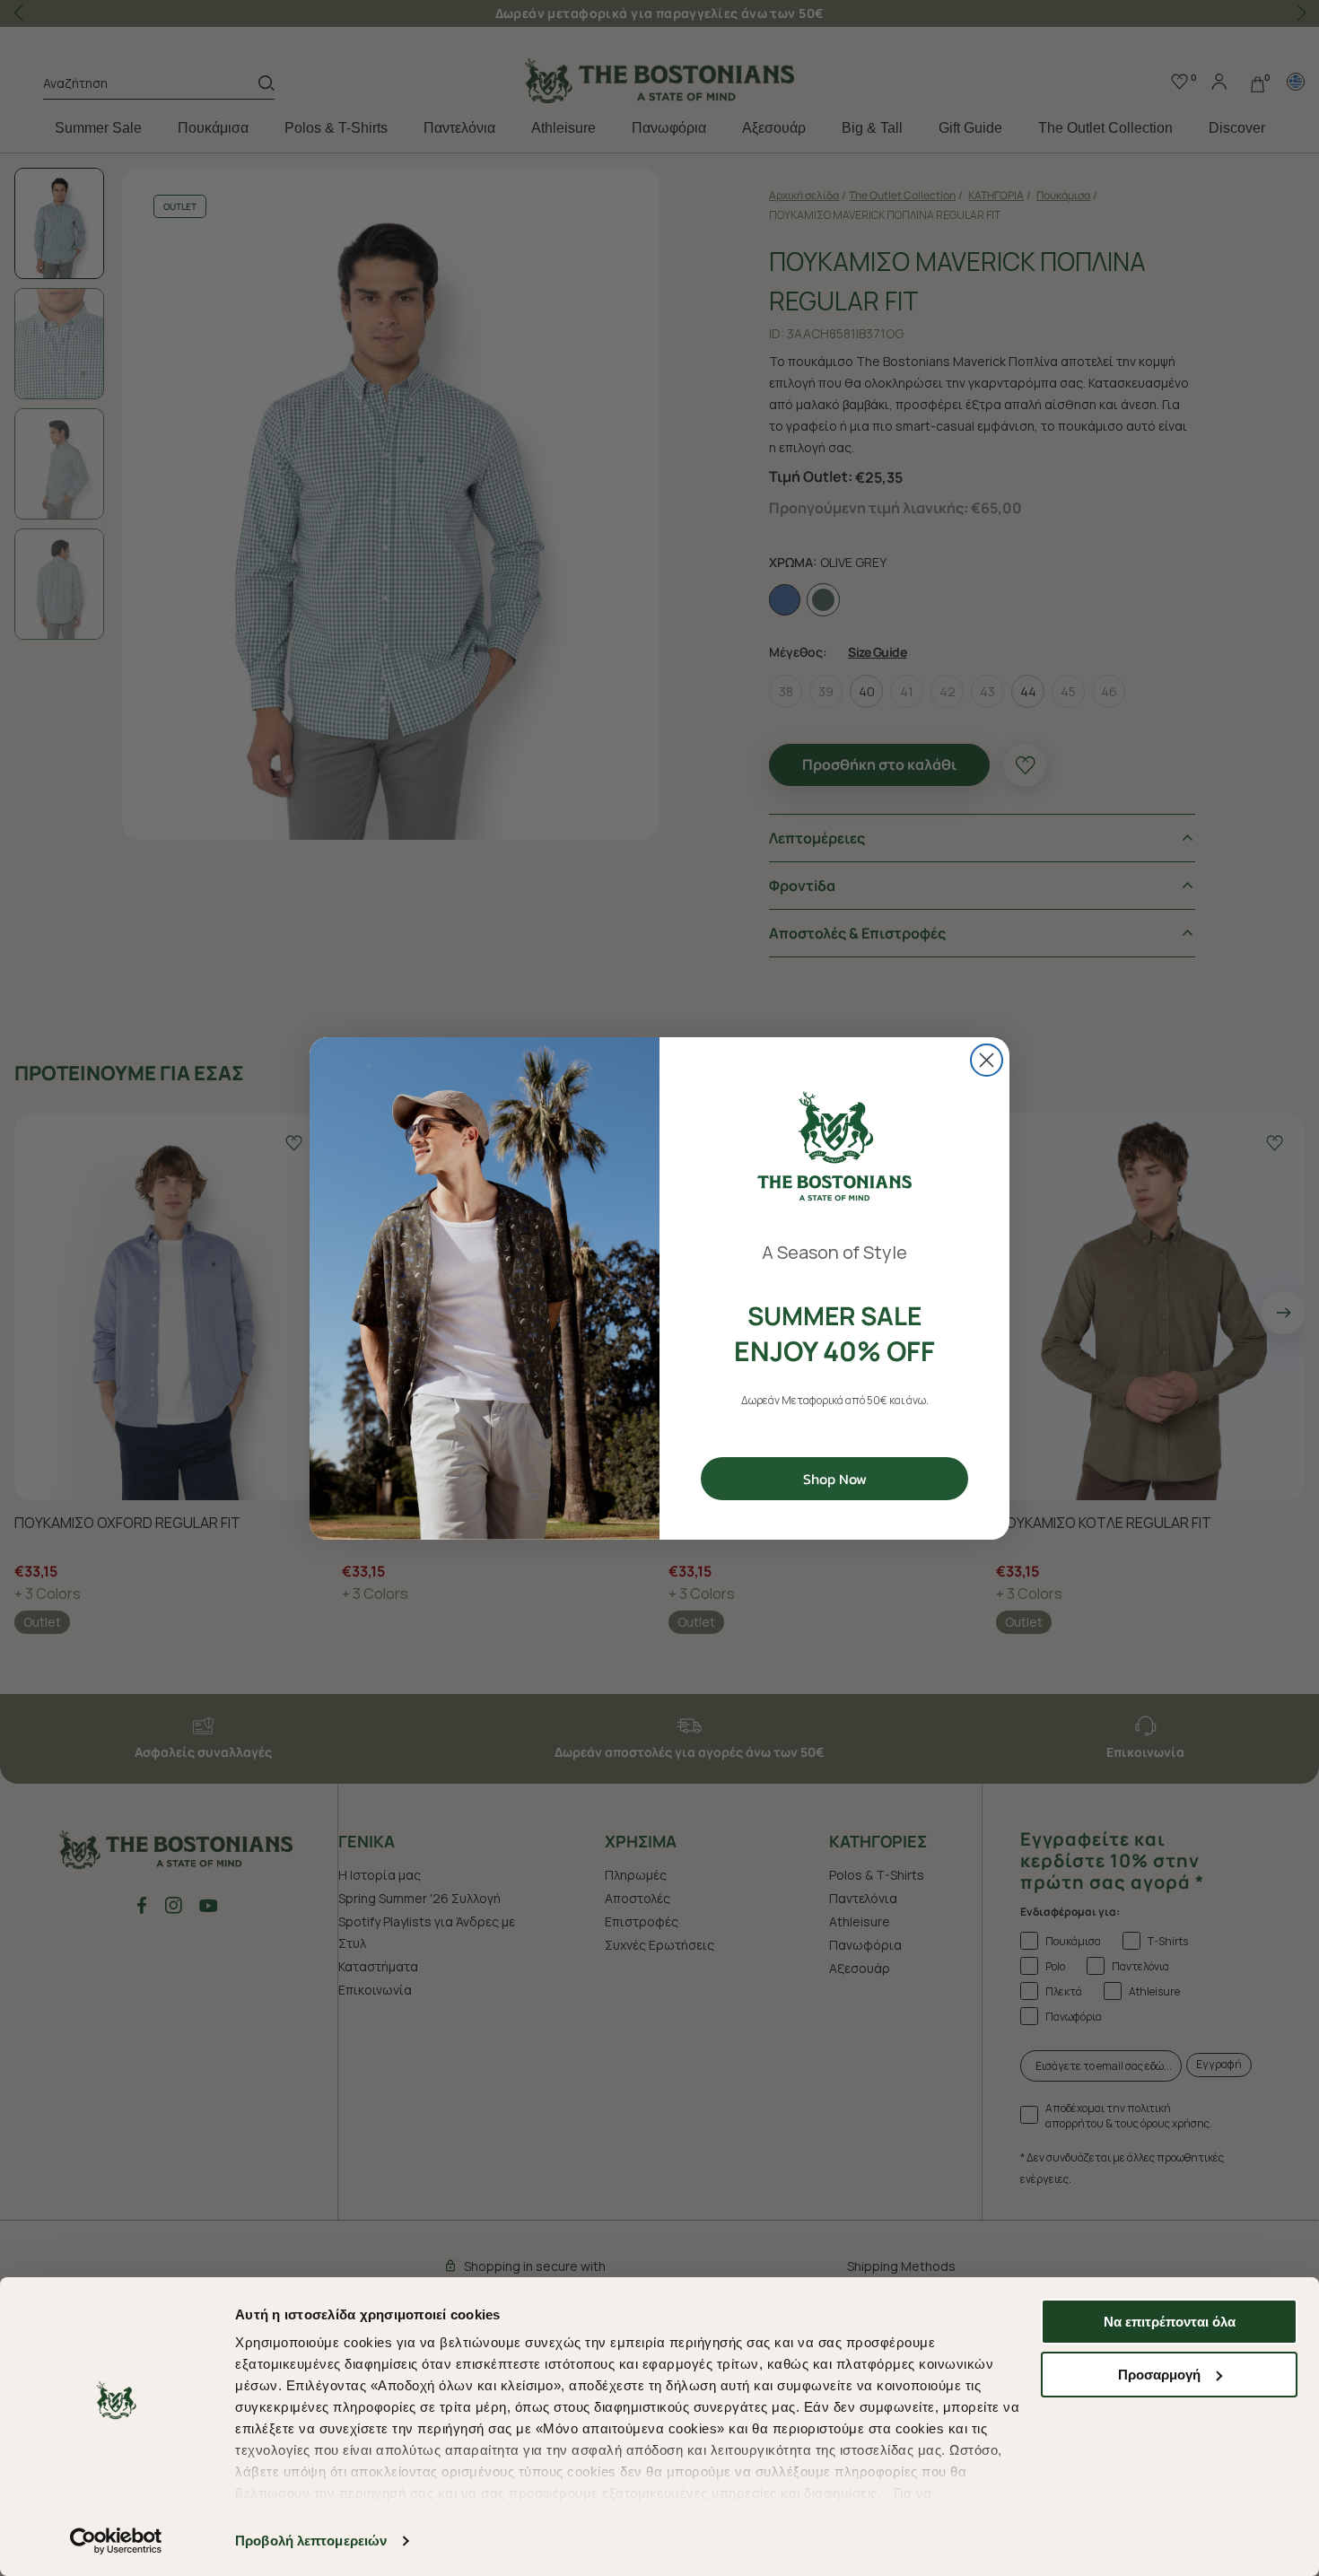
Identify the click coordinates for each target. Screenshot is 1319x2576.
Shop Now (835, 1479)
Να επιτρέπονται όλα (1170, 2322)
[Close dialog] (987, 1060)
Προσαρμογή (1159, 2375)
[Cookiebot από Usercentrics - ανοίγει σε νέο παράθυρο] (116, 2541)
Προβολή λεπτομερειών (311, 2541)
